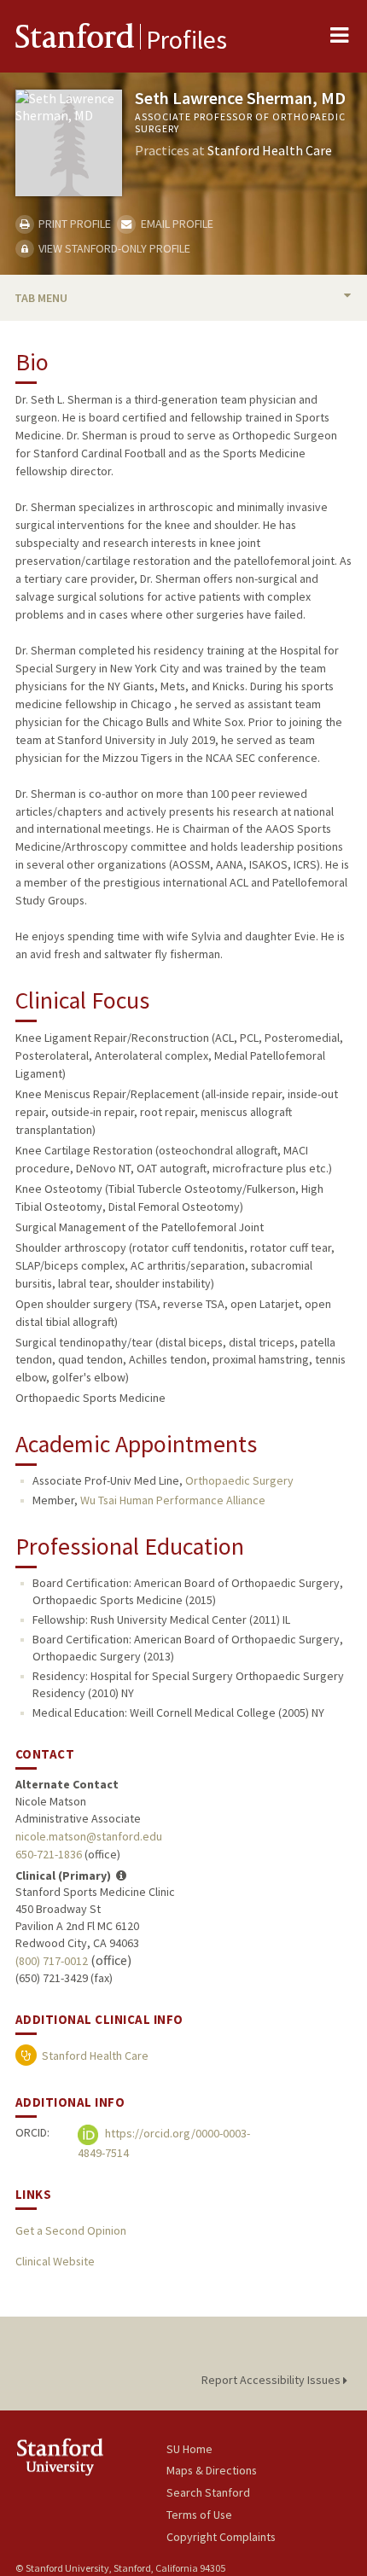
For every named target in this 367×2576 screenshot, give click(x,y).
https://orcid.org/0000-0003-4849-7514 (164, 2143)
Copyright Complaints (221, 2537)
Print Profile (73, 224)
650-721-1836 (49, 1854)
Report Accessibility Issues (272, 2380)
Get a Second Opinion (71, 2230)
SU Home (189, 2449)
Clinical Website (55, 2261)
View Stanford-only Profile (113, 248)
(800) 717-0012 (52, 1961)
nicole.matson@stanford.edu (89, 1836)
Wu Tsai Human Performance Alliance (173, 1500)
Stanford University (91, 2457)
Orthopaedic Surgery (239, 1480)
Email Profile (175, 224)
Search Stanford (208, 2492)
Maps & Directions (212, 2470)
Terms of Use (199, 2515)
